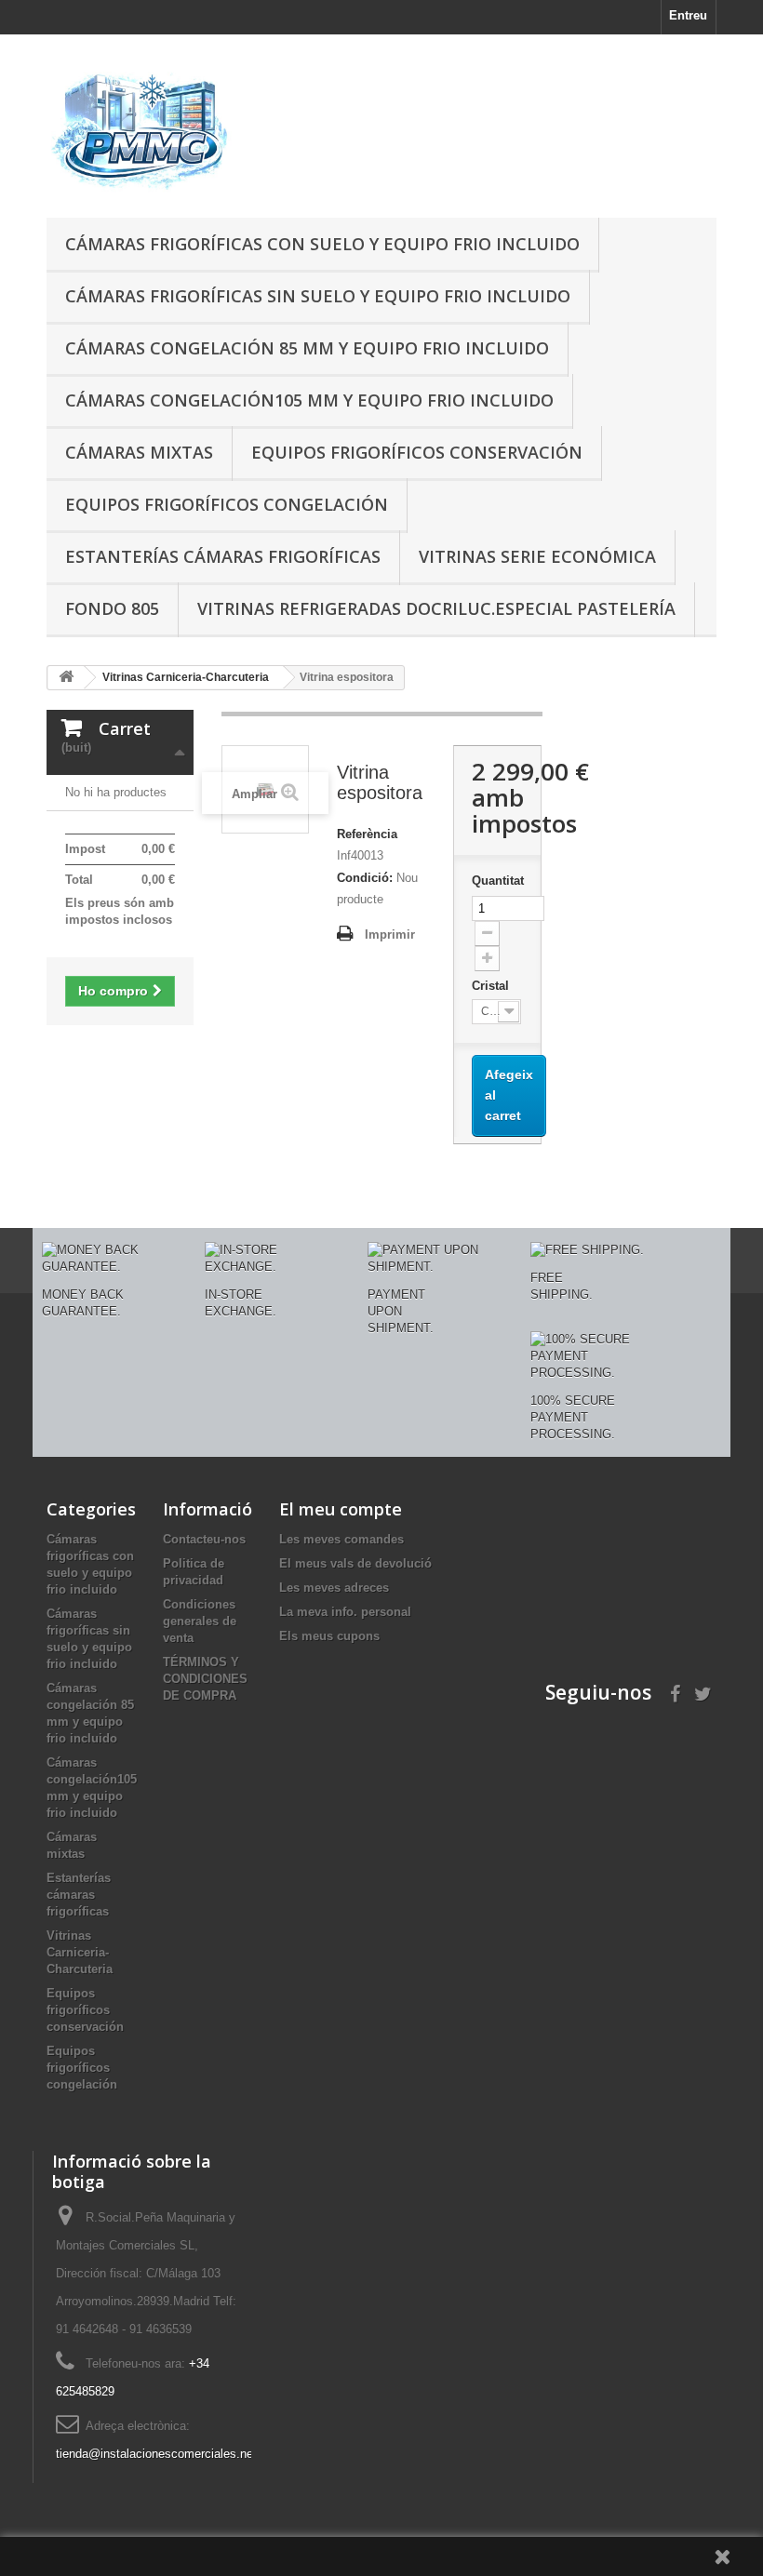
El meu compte (341, 1509)
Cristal (492, 986)
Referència (367, 834)
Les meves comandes (341, 1539)
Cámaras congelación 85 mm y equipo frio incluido (307, 348)
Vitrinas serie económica (537, 556)
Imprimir (390, 934)
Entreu (688, 15)
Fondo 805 (112, 608)
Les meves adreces (334, 1588)
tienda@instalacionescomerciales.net (156, 2454)
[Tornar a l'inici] (66, 678)
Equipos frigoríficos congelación (227, 504)
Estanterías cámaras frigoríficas (223, 556)
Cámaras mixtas (139, 452)
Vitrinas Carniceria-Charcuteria (80, 1952)
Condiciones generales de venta (200, 1621)
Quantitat (497, 881)
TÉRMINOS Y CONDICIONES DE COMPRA (205, 1679)
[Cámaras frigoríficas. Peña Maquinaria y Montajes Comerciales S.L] (149, 133)
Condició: (365, 878)
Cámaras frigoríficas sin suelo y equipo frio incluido (318, 296)
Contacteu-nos (204, 1539)
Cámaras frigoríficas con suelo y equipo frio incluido (322, 244)
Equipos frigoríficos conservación (417, 452)
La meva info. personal (345, 1612)
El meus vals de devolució (355, 1563)
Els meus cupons (329, 1636)
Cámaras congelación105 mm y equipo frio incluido (309, 400)
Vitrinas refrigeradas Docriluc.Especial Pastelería (436, 608)
